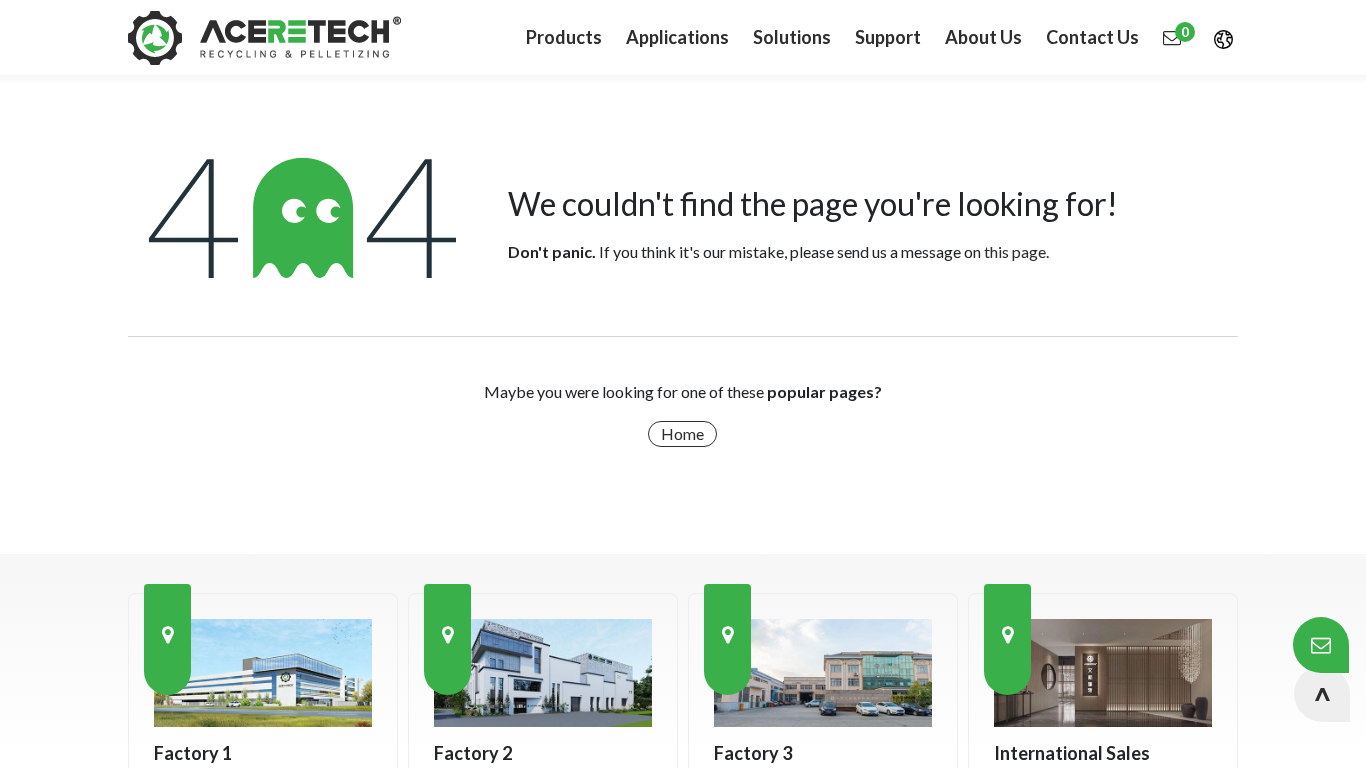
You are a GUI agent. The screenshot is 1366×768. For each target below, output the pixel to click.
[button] (1322, 694)
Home (682, 433)
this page (1015, 251)
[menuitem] (677, 37)
